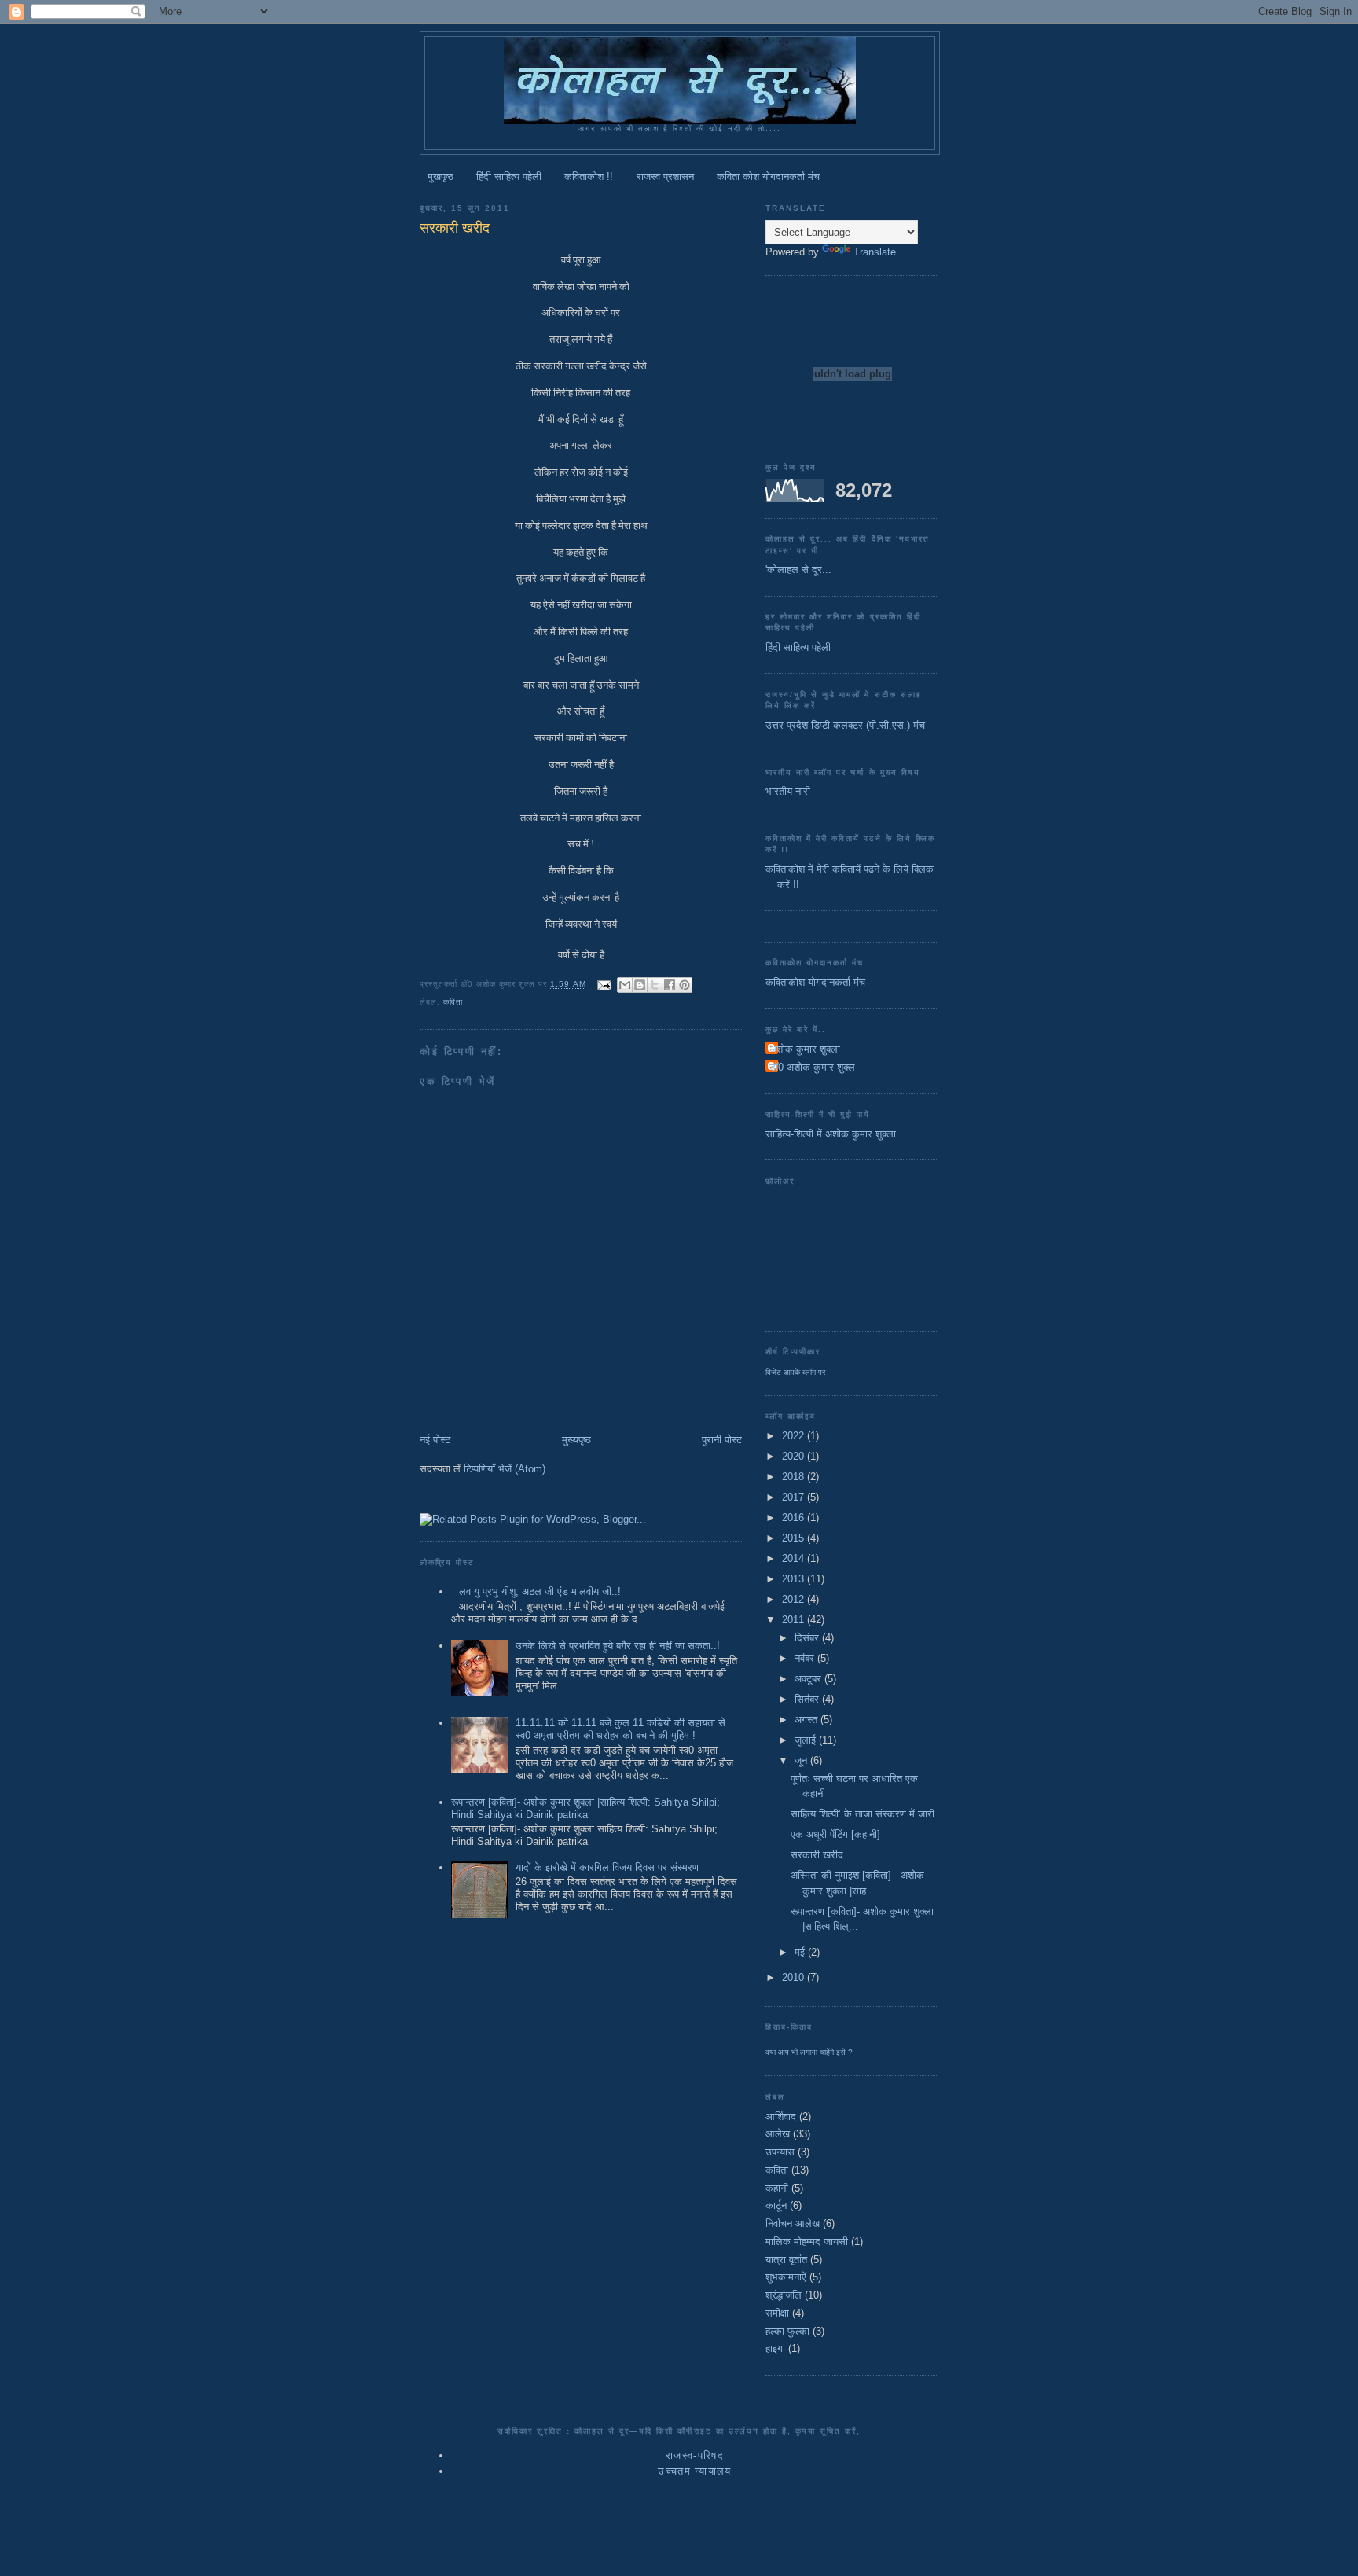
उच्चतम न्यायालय (694, 2471)
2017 (795, 1497)
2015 (795, 1538)
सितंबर (808, 1699)
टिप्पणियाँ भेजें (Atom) (505, 1469)
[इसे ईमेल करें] (625, 985)
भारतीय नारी (788, 791)
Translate (875, 252)
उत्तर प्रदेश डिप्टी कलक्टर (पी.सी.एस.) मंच (845, 725)
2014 (795, 1558)
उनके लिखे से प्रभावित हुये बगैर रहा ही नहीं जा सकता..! (618, 1646)
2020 (795, 1456)
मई (801, 1952)
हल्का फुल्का (787, 2331)
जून (802, 1760)
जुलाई (807, 1740)
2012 (795, 1599)
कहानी (777, 2188)
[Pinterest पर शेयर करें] (685, 985)
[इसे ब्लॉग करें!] (640, 985)
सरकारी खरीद (817, 1855)
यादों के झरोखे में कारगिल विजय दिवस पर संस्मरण (607, 1867)
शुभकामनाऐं (786, 2277)
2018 (795, 1477)
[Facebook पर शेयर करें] (670, 985)
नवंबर (806, 1658)
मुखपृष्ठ (440, 176)
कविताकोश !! (589, 176)
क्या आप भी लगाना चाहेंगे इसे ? (809, 2052)
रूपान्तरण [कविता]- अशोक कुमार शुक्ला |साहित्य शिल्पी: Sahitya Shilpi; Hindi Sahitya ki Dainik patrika (585, 1808)
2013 (795, 1579)
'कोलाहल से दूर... (798, 570)
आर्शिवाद (781, 2117)
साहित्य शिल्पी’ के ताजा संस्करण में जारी (863, 1814)
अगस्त (807, 1720)
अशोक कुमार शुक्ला (805, 1049)
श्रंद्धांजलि (784, 2295)
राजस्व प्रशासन (665, 176)
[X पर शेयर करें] (655, 985)
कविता (453, 1002)
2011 (795, 1620)
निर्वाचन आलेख (793, 2223)
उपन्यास (780, 2152)
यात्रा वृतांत (786, 2260)
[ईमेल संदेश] (604, 985)
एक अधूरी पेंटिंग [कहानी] (835, 1834)
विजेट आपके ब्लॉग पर (795, 1372)
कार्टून (776, 2205)
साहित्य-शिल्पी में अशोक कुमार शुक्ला (831, 1134)
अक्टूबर (809, 1679)
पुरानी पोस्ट (722, 1440)
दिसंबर (808, 1638)
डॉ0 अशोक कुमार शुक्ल (812, 1067)
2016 (795, 1518)
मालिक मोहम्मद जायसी (807, 2242)
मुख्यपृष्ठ (576, 1440)
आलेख (778, 2134)
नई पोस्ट (435, 1440)
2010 (795, 1977)
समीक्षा (777, 2313)
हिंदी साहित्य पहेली (509, 176)
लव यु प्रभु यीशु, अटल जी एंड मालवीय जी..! (540, 1591)
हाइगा (775, 2348)
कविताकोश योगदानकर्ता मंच (815, 982)
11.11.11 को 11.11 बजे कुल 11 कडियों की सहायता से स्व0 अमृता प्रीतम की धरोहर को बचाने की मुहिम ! (620, 1729)
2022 (795, 1436)
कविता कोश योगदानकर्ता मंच (768, 176)
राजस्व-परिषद (695, 2455)
